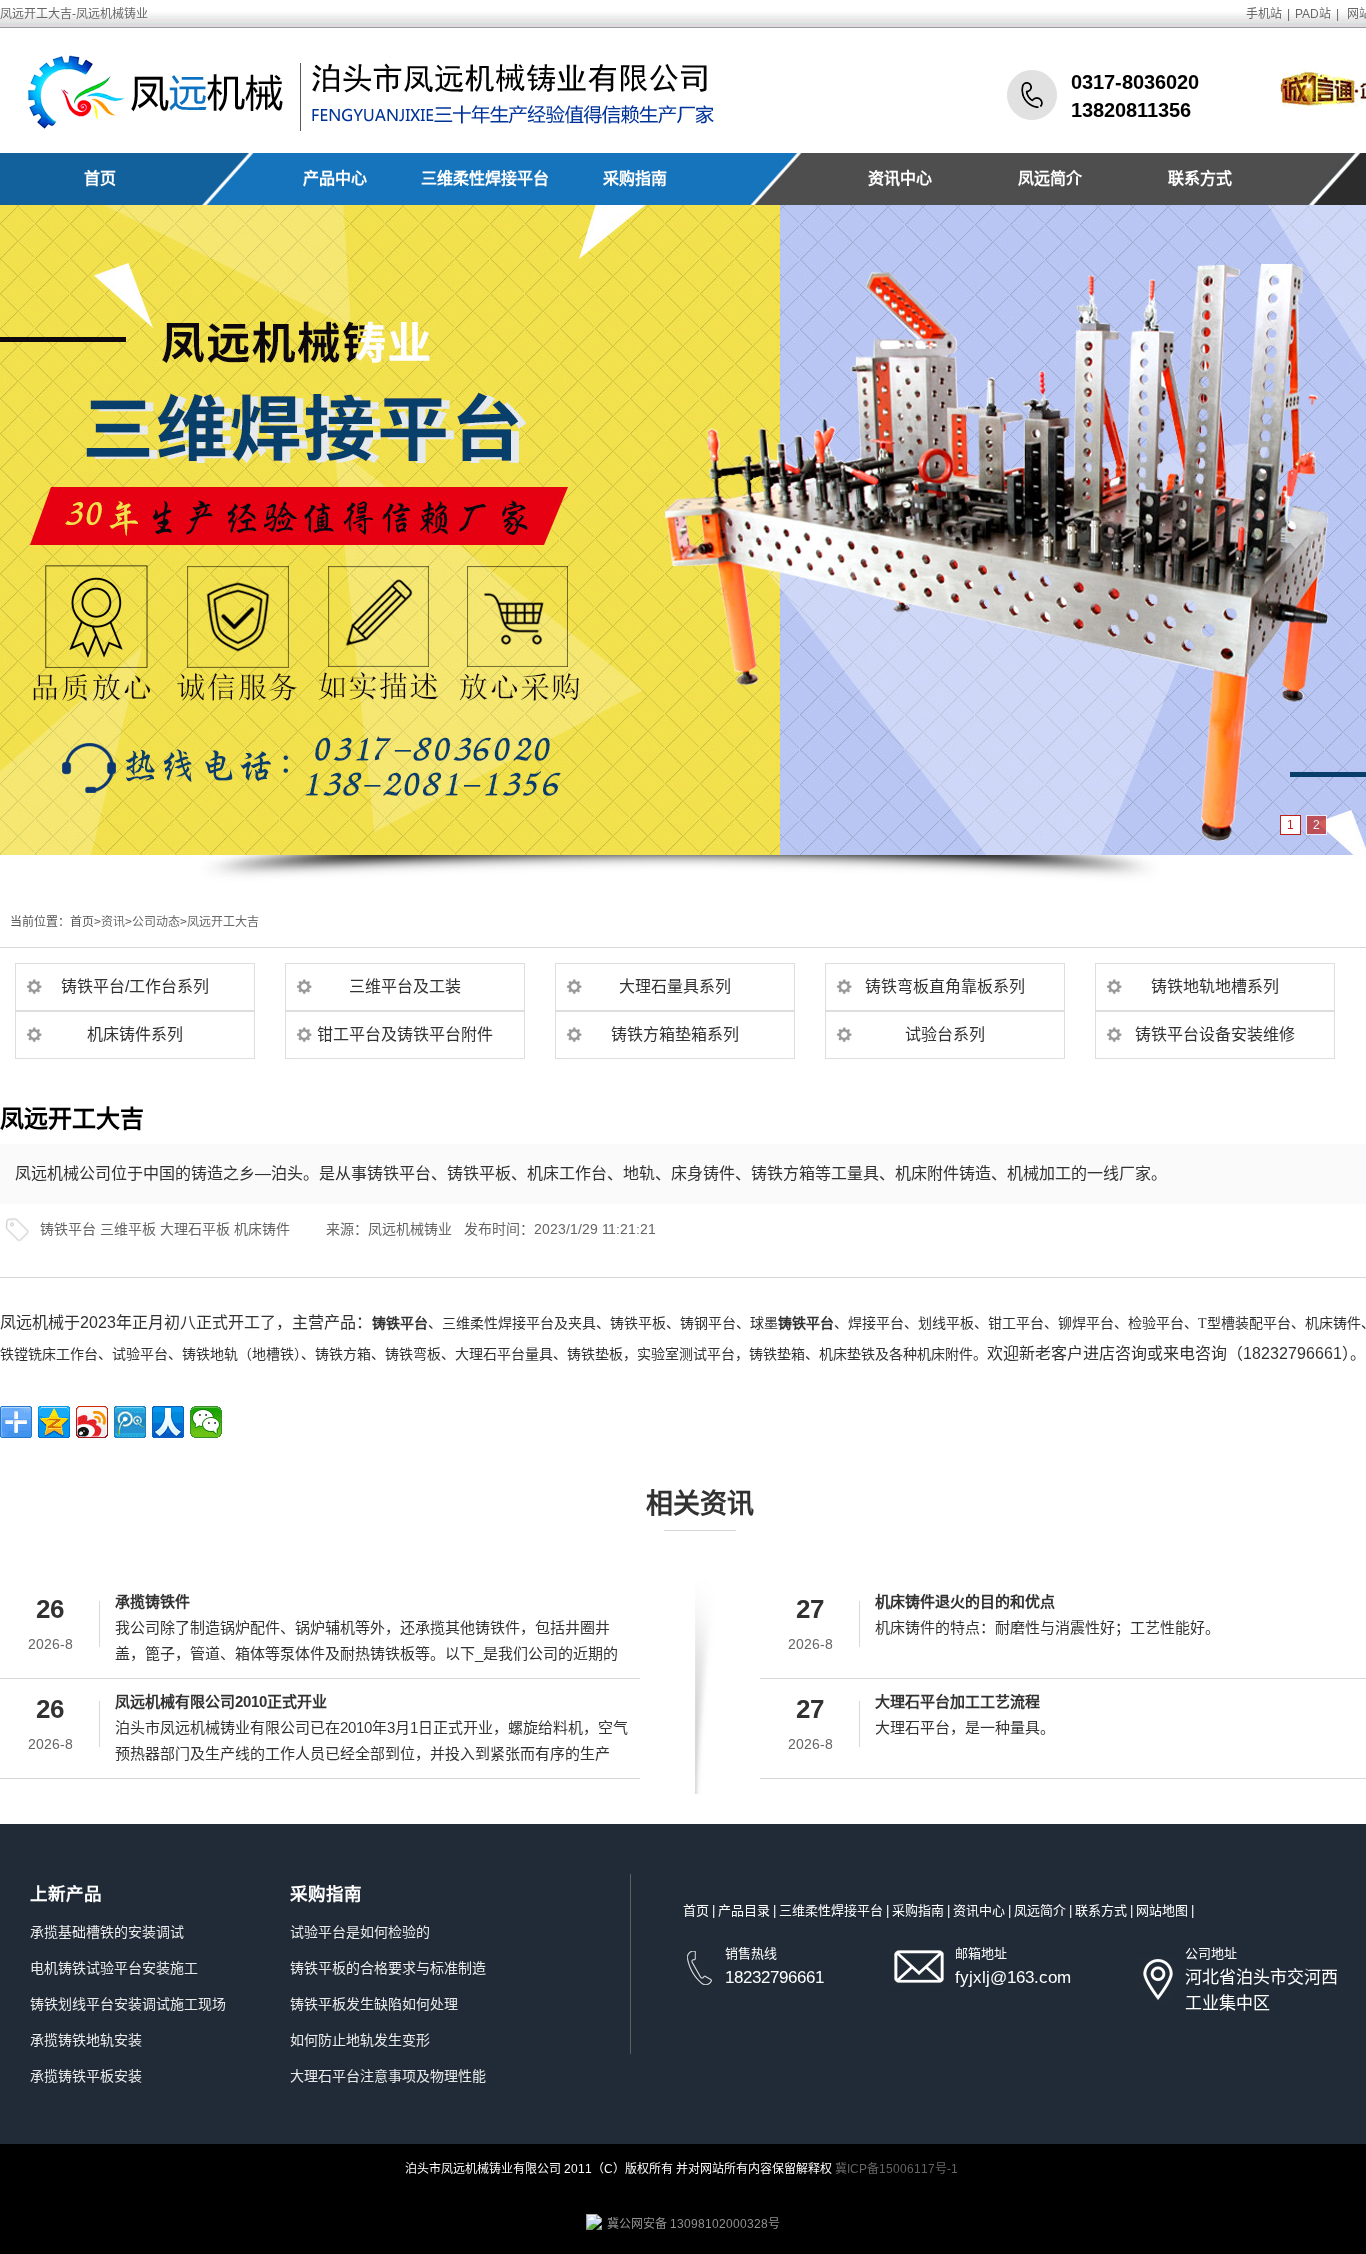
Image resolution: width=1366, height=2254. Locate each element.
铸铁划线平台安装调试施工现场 (128, 2004)
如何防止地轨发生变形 (360, 2040)
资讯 (113, 922)
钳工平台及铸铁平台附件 (405, 1034)
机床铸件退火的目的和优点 (965, 1601)
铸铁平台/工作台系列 (135, 986)
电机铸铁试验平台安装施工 (114, 1968)
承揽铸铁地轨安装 (86, 2040)
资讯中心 (900, 178)
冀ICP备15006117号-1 (896, 2169)
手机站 (1264, 14)
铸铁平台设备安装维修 (1215, 1034)
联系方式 (1200, 178)
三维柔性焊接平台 (485, 178)
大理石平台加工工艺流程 (957, 1701)
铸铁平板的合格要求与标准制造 (388, 1968)
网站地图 (1162, 1910)
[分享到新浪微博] (92, 1422)
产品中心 (335, 178)
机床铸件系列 (135, 1034)
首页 (100, 178)
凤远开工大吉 (223, 922)
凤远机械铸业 (410, 1229)
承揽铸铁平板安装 (86, 2076)
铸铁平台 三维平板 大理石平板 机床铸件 (165, 1229)
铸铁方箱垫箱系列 (675, 1034)
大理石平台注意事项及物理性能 (388, 2076)
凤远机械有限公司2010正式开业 (221, 1701)
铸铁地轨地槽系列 (1215, 986)
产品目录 (744, 1910)
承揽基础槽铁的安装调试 (107, 1932)
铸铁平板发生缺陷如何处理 (374, 2004)
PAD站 (1313, 14)
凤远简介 (1050, 178)
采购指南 (635, 178)
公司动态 (156, 922)
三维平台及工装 (405, 986)
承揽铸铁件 (152, 1601)
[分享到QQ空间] (54, 1422)
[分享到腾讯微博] (130, 1422)
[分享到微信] (206, 1422)
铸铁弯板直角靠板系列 (945, 986)
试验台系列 (945, 1034)
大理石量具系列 (675, 986)
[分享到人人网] (168, 1422)
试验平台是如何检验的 (360, 1932)
